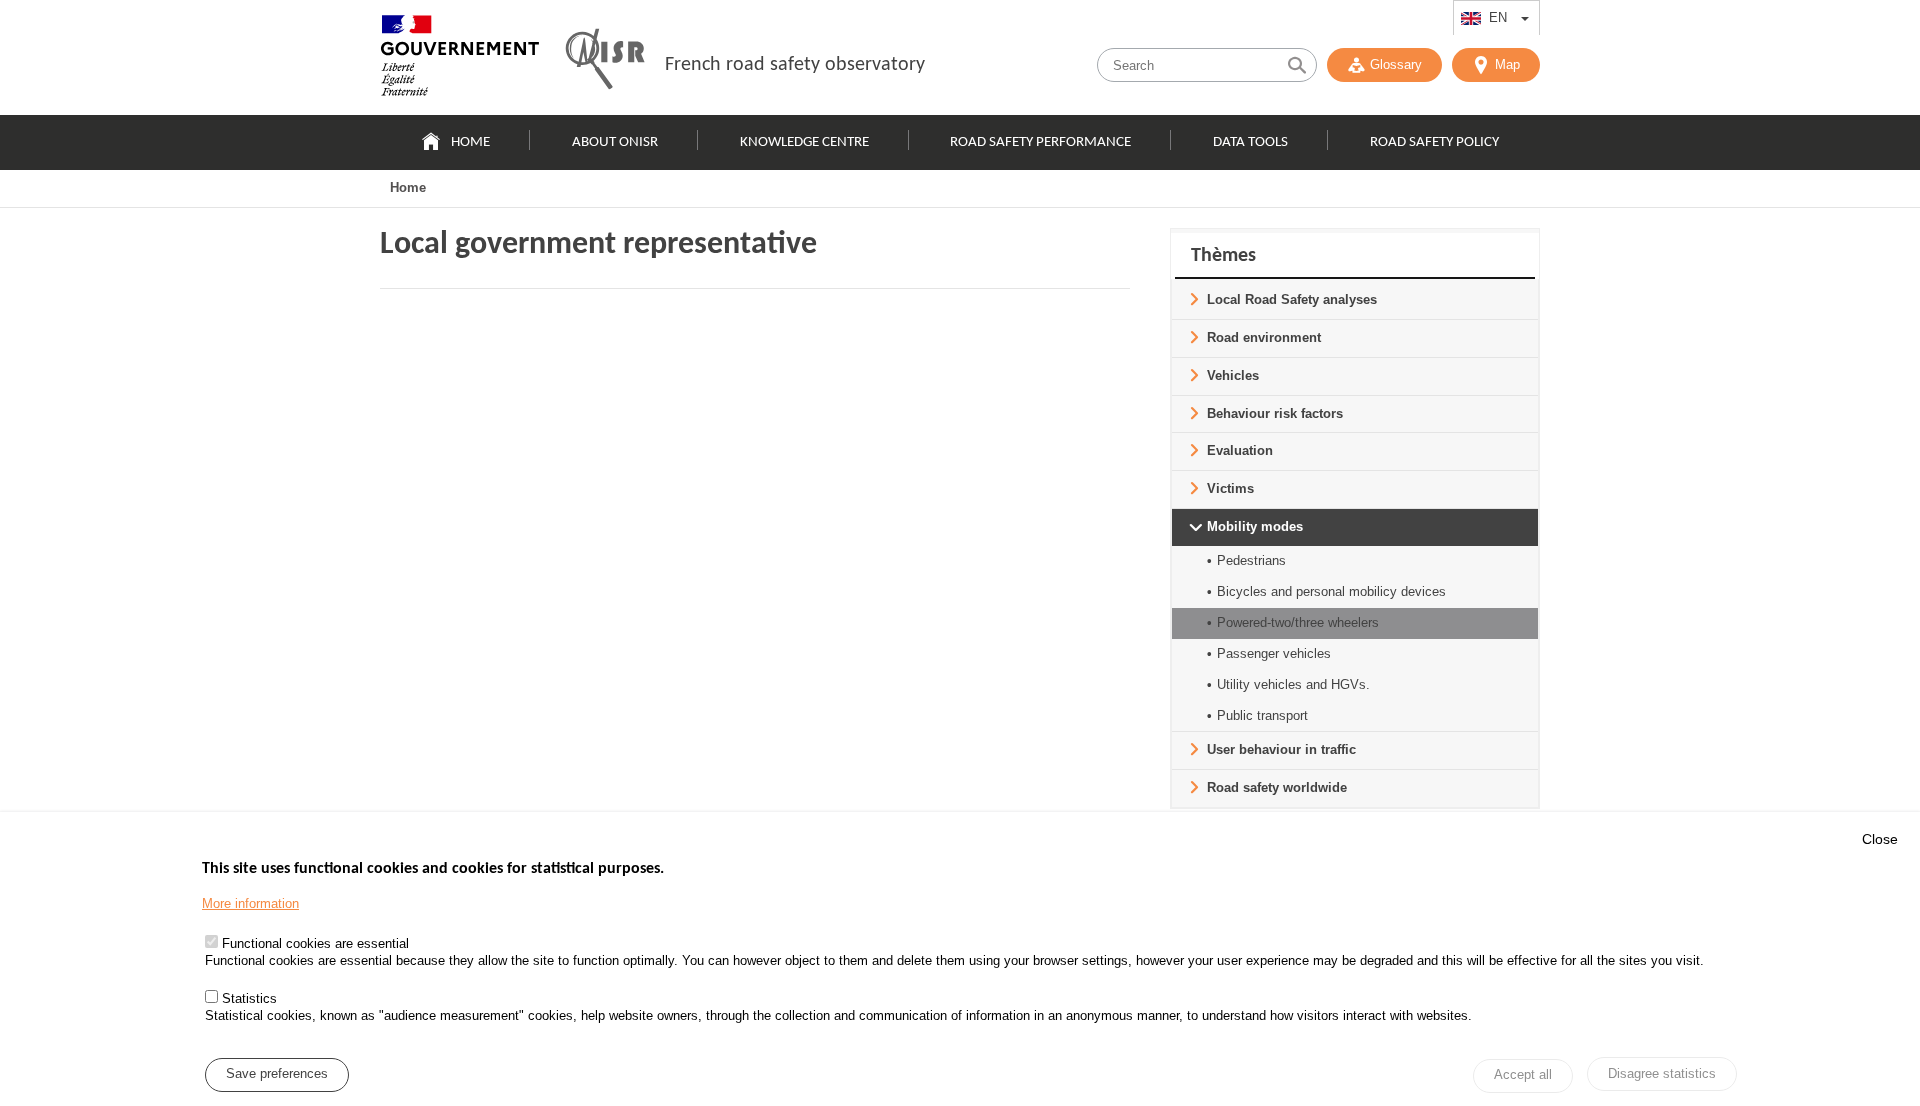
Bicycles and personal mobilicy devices (1331, 591)
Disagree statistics (1662, 1073)
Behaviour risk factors (1275, 413)
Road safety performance (1040, 142)
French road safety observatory (795, 65)
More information (250, 903)
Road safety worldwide (1277, 787)
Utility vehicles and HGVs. (1293, 684)
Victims (1230, 488)
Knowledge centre (804, 142)
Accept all (1523, 1075)
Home (470, 142)
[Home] (460, 60)
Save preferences (277, 1074)
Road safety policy (1434, 142)
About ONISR (615, 142)
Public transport (1262, 715)
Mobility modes (1255, 526)
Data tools (1250, 142)
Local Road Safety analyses (1292, 299)
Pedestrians (1251, 560)
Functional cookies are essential (315, 944)
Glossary (1396, 64)
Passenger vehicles (1274, 653)
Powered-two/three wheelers (1298, 622)
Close (1880, 839)
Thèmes (1223, 256)
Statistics (249, 998)
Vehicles (1233, 375)
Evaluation (1240, 450)
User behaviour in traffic (1281, 749)
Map (1507, 64)
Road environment (1264, 337)
